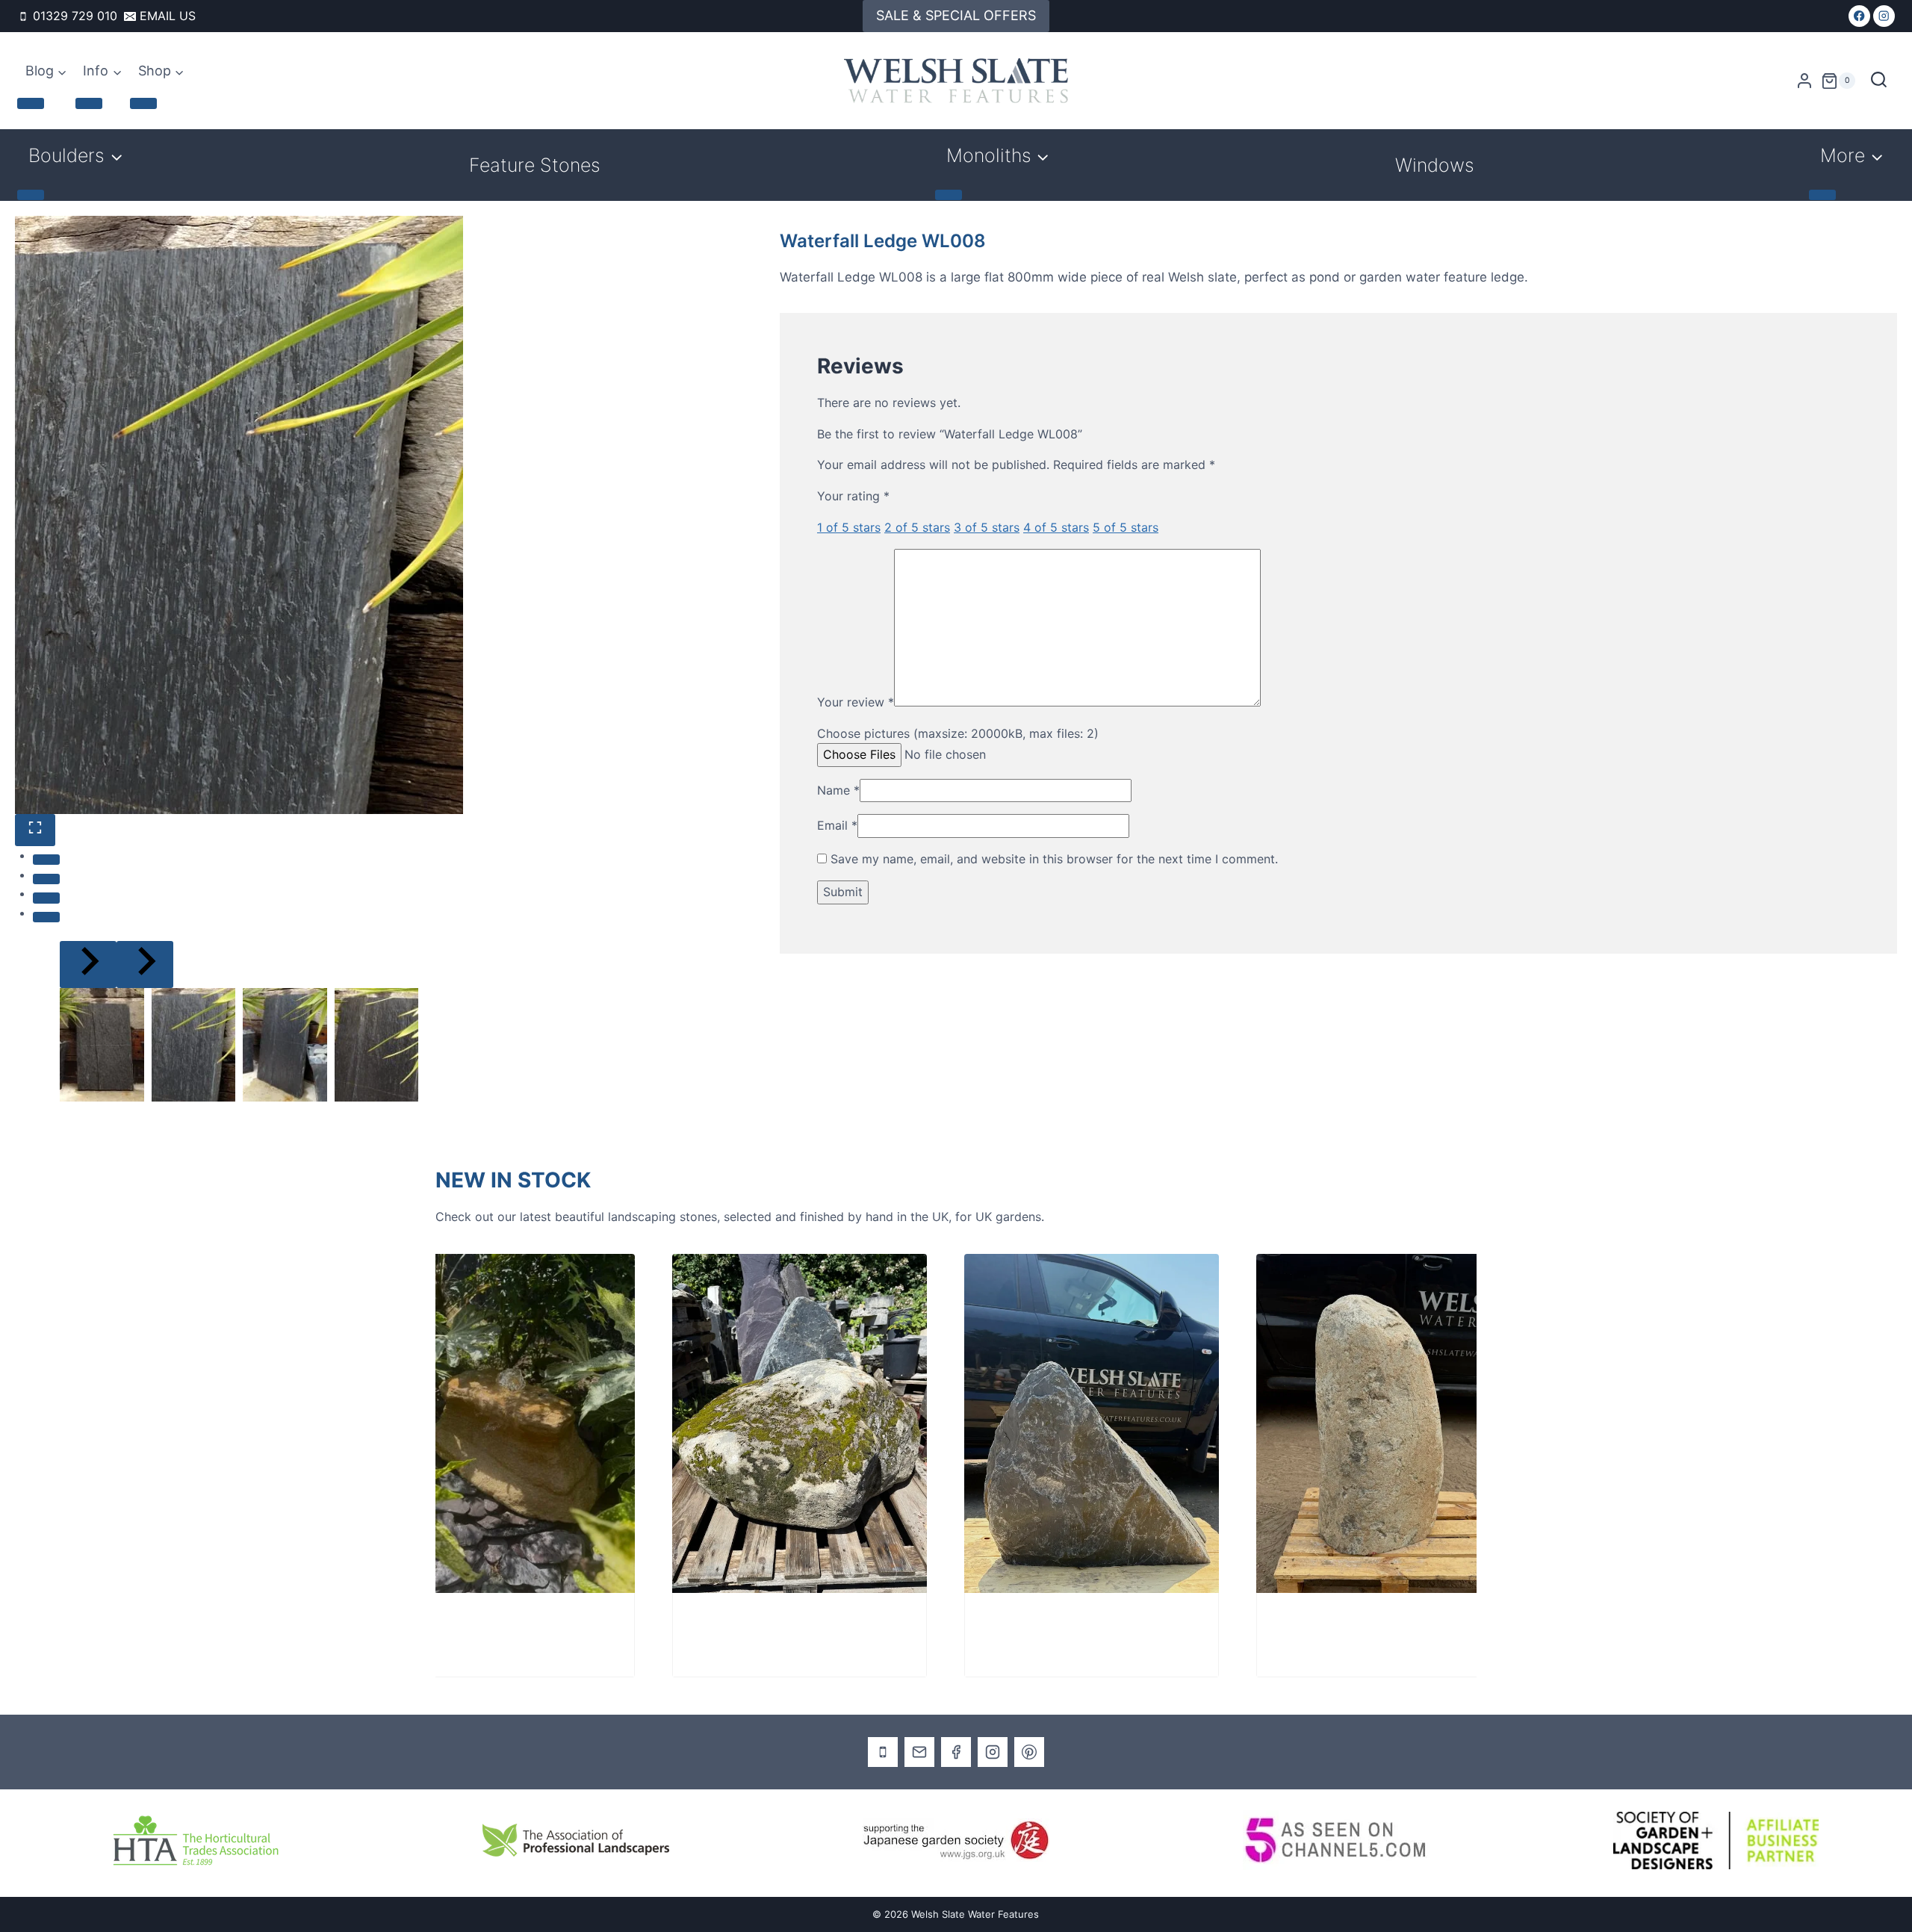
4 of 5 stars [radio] (1056, 527)
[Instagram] (1884, 16)
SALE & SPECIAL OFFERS (956, 15)
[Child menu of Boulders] (31, 195)
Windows (1435, 165)
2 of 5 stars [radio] (917, 527)
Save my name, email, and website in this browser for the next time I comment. (1054, 859)
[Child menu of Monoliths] (949, 195)
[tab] (46, 860)
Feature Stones (535, 165)
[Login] (1804, 81)
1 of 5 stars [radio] (849, 527)
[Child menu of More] (1822, 195)
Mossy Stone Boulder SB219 (707, 1623)
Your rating (853, 496)
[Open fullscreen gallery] (35, 830)
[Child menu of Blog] (31, 103)
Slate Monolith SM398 (981, 1623)
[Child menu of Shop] (143, 103)
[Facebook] (1859, 16)
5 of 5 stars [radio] (1126, 527)
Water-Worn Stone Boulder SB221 (430, 1623)
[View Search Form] (1879, 81)
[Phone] (883, 1752)
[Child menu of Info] (89, 103)
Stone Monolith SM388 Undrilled (1303, 1623)
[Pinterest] (1029, 1752)
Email (837, 825)
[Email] (919, 1752)
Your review (856, 702)
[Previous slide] (88, 965)
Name (838, 790)
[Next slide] (145, 965)
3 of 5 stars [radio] (987, 527)
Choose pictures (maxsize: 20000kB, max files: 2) (958, 733)
